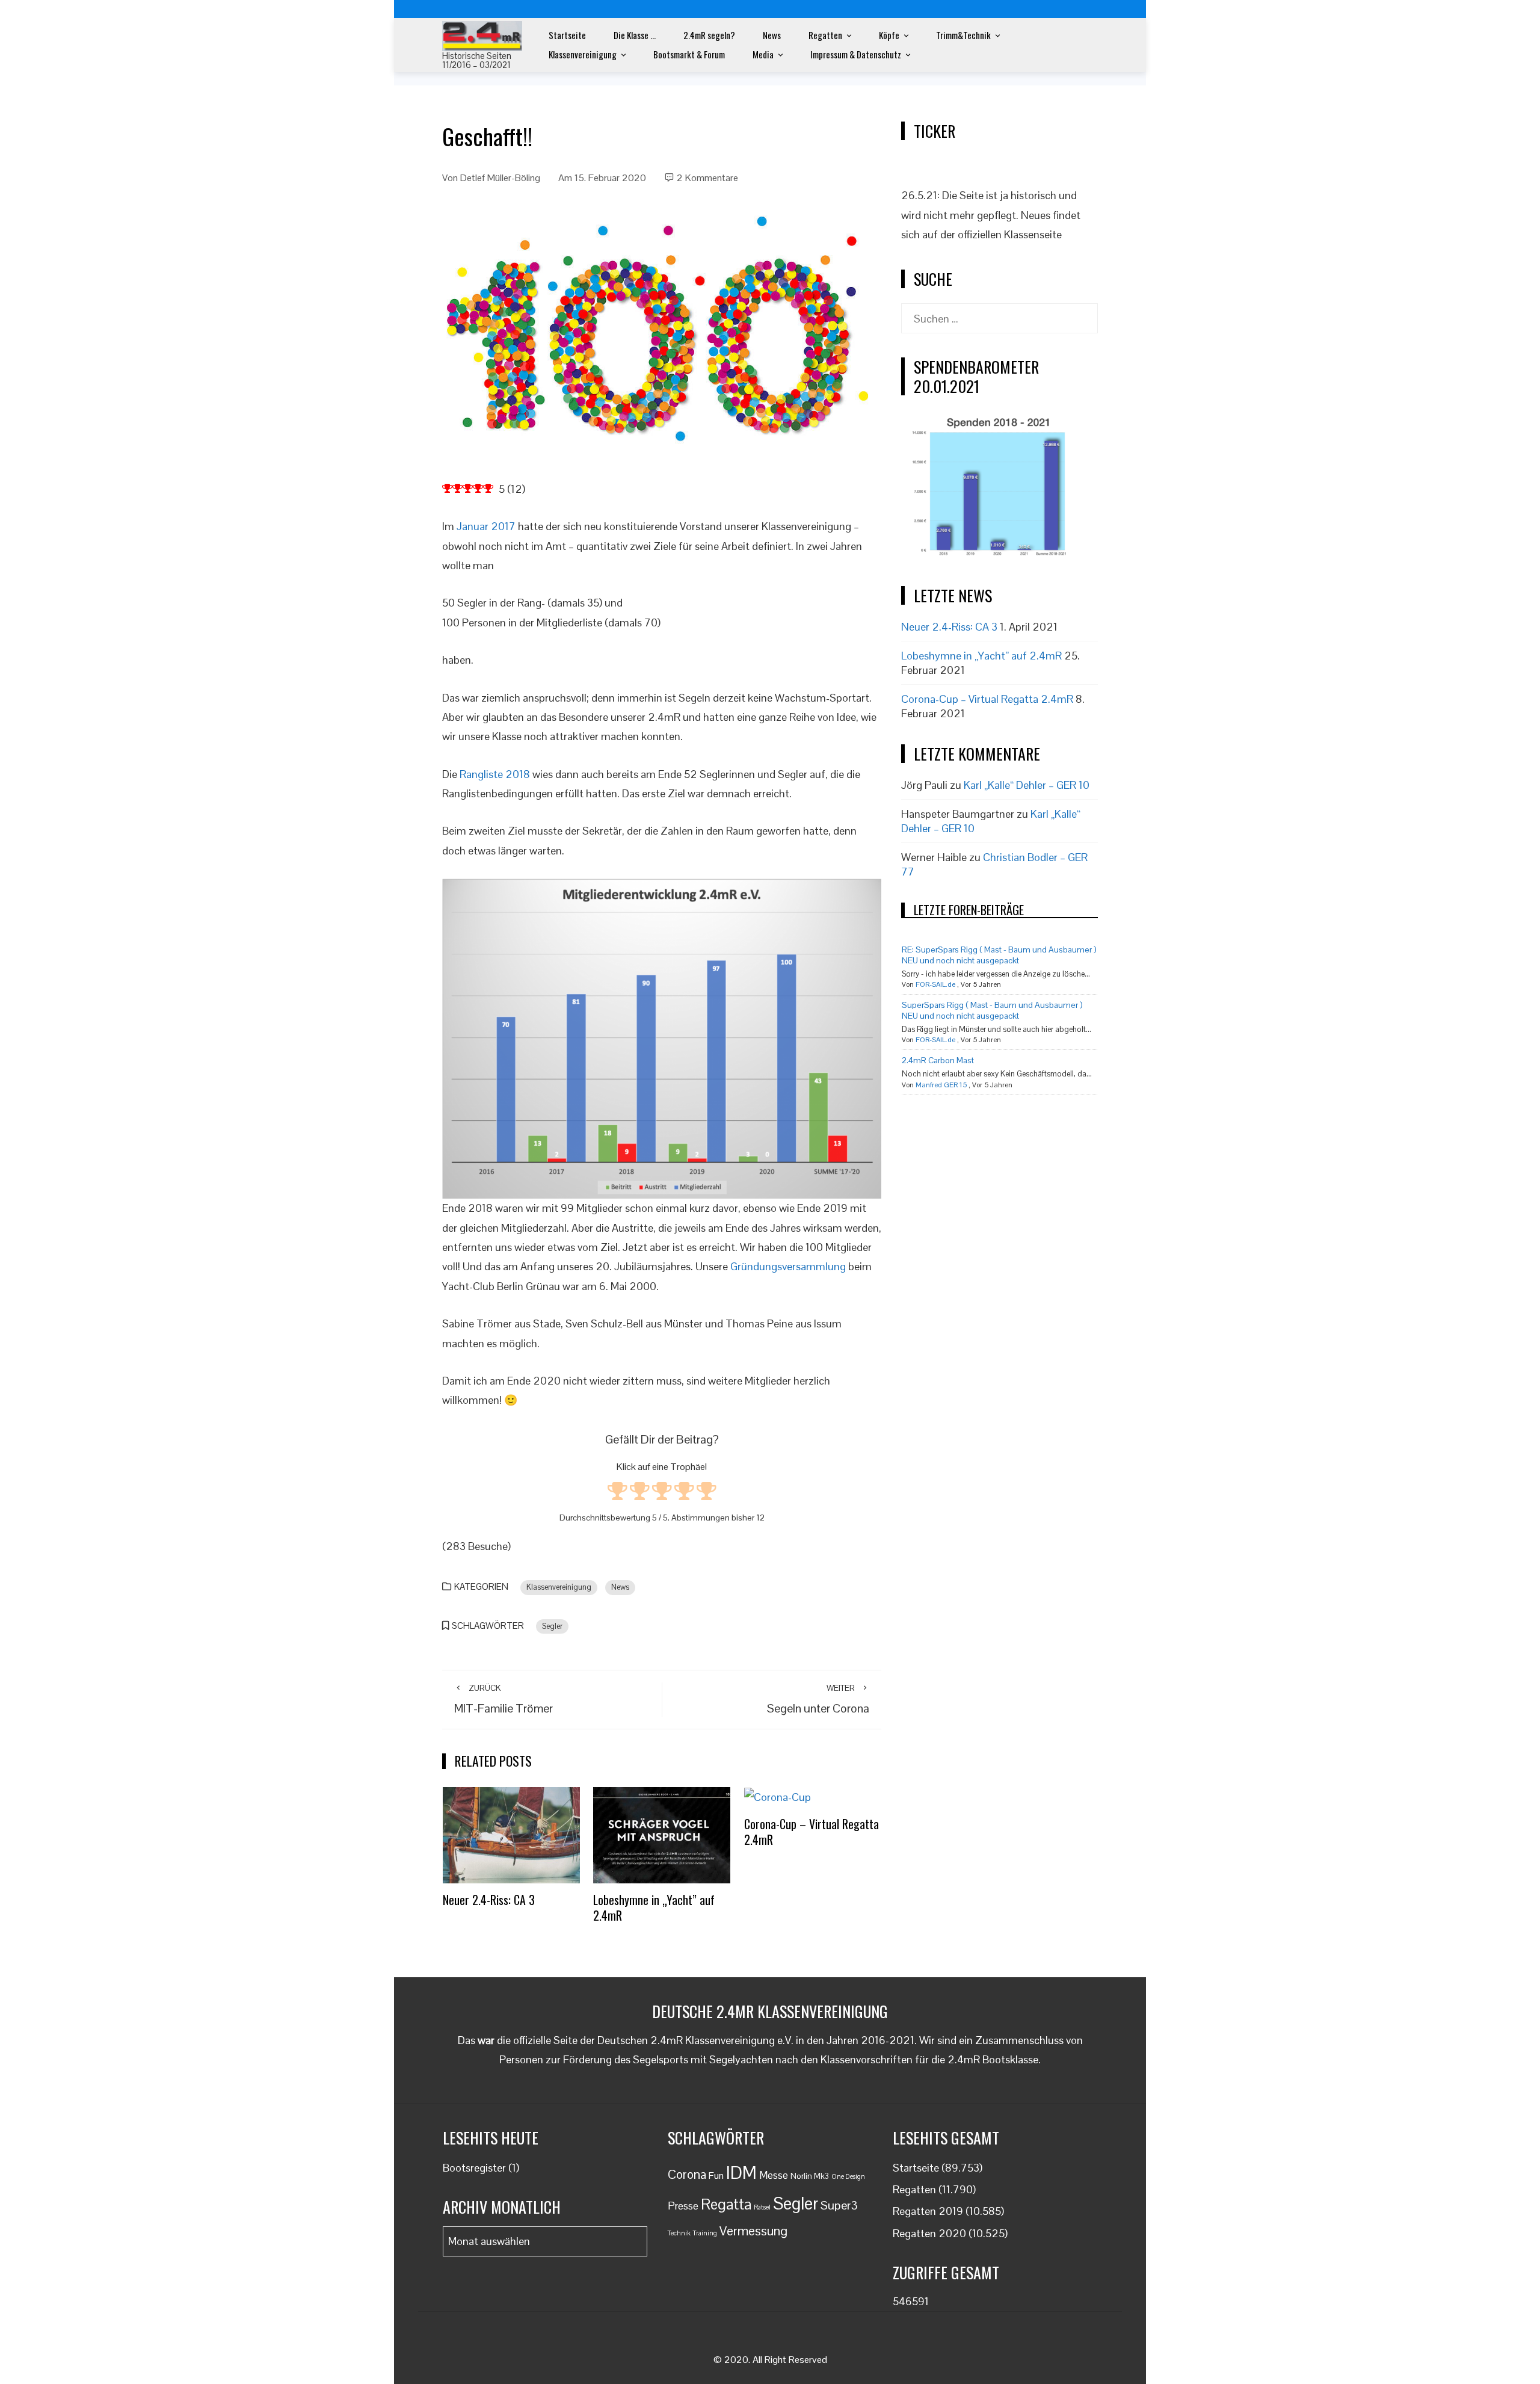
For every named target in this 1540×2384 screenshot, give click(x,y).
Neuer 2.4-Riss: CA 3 (489, 1900)
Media (763, 54)
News (772, 35)
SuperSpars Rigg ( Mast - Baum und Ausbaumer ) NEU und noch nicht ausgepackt (992, 1010)
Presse (683, 2206)
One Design (848, 2176)
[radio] (618, 1493)
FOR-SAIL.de (935, 984)
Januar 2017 (486, 526)
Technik (679, 2233)
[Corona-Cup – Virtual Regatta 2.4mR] (778, 1796)
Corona (687, 2174)
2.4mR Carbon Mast (938, 1060)
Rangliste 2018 (495, 774)
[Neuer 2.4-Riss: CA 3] (511, 1834)
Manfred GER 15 (941, 1085)
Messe (774, 2175)
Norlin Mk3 (810, 2176)
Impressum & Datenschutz (856, 54)
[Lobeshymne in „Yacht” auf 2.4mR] (662, 1834)
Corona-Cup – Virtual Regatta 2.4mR (812, 1832)
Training (705, 2233)
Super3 (839, 2205)
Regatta (726, 2204)
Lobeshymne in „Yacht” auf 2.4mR (654, 1907)
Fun (716, 2176)
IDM (741, 2173)
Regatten (825, 35)
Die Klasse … (635, 35)
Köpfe (889, 35)
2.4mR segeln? (709, 35)
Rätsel (762, 2207)
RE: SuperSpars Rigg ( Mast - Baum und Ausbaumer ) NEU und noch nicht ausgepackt (999, 955)
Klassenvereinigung (583, 54)
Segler (552, 1626)
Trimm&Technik (963, 35)
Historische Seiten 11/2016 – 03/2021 (477, 60)
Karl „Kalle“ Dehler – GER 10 (1027, 785)
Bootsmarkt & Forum (689, 54)
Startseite (567, 35)
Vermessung (753, 2231)
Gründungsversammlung (788, 1266)
